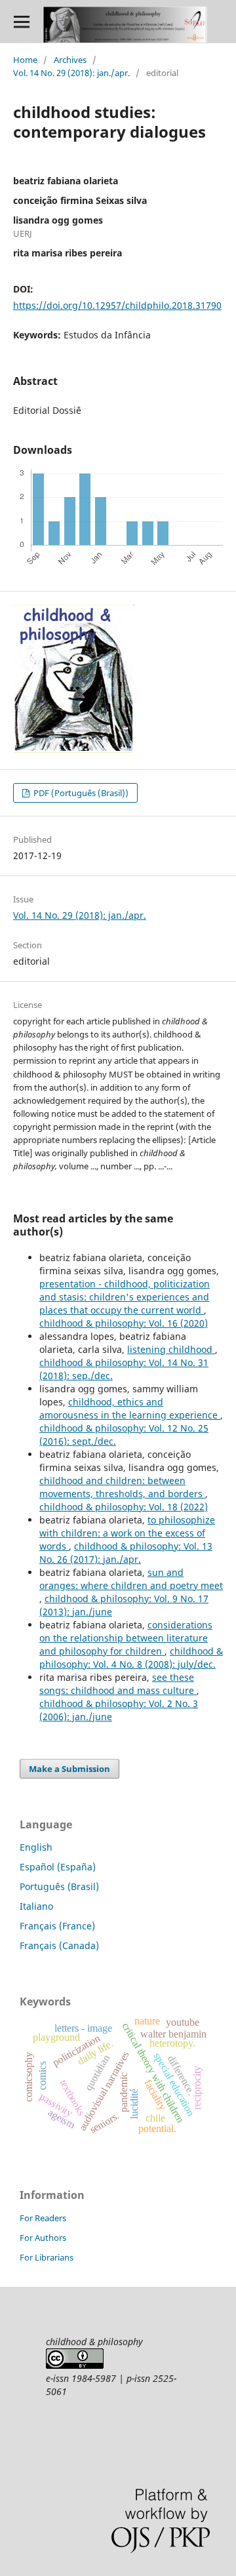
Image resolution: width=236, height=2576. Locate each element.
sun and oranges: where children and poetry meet (131, 1579)
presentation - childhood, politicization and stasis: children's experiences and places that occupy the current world (125, 1297)
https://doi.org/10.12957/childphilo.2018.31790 (117, 305)
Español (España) (58, 1867)
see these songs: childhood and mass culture (118, 1684)
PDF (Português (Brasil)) (80, 793)
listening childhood (171, 1349)
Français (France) (57, 1926)
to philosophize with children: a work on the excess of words (127, 1533)
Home (25, 60)
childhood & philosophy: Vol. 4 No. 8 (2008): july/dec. (131, 1658)
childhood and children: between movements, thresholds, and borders (122, 1487)
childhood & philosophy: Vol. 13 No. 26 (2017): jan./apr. (126, 1553)
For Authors (43, 2238)
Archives (70, 60)
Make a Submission (69, 1769)
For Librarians (47, 2257)
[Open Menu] (21, 21)
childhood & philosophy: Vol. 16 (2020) (124, 1323)
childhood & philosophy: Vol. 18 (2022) (124, 1507)
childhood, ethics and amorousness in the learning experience (130, 1408)
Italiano (36, 1906)
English (36, 1847)
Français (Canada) (59, 1945)
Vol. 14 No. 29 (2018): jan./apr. (71, 73)
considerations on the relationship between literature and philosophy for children (126, 1638)
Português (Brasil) (59, 1886)
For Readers (43, 2218)
